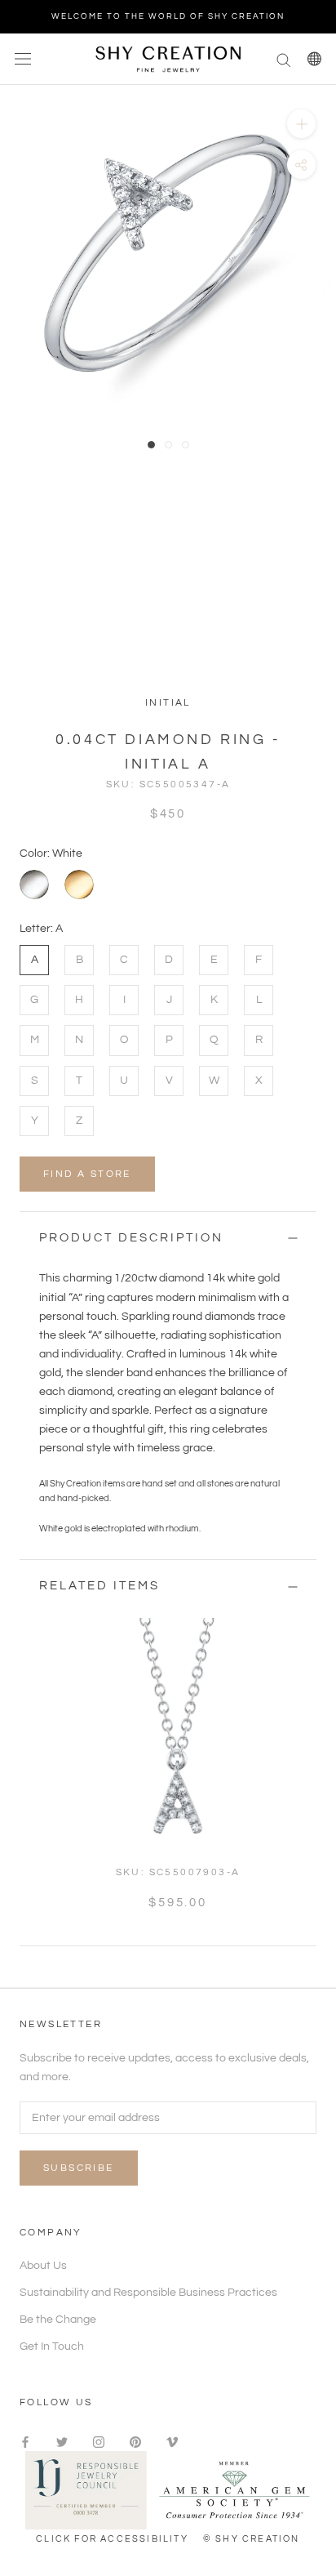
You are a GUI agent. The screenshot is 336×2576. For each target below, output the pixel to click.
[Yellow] (79, 885)
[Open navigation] (23, 59)
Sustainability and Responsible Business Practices (148, 2293)
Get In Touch (52, 2346)
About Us (43, 2266)
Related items (99, 1586)
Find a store (87, 1174)
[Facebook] (25, 2442)
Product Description (131, 1238)
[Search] (284, 59)
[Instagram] (99, 2442)
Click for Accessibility (112, 2539)
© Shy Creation (252, 2539)
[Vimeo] (172, 2442)
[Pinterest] (135, 2442)
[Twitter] (62, 2442)
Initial (168, 703)
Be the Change (58, 2320)
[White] (34, 885)
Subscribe (79, 2168)
